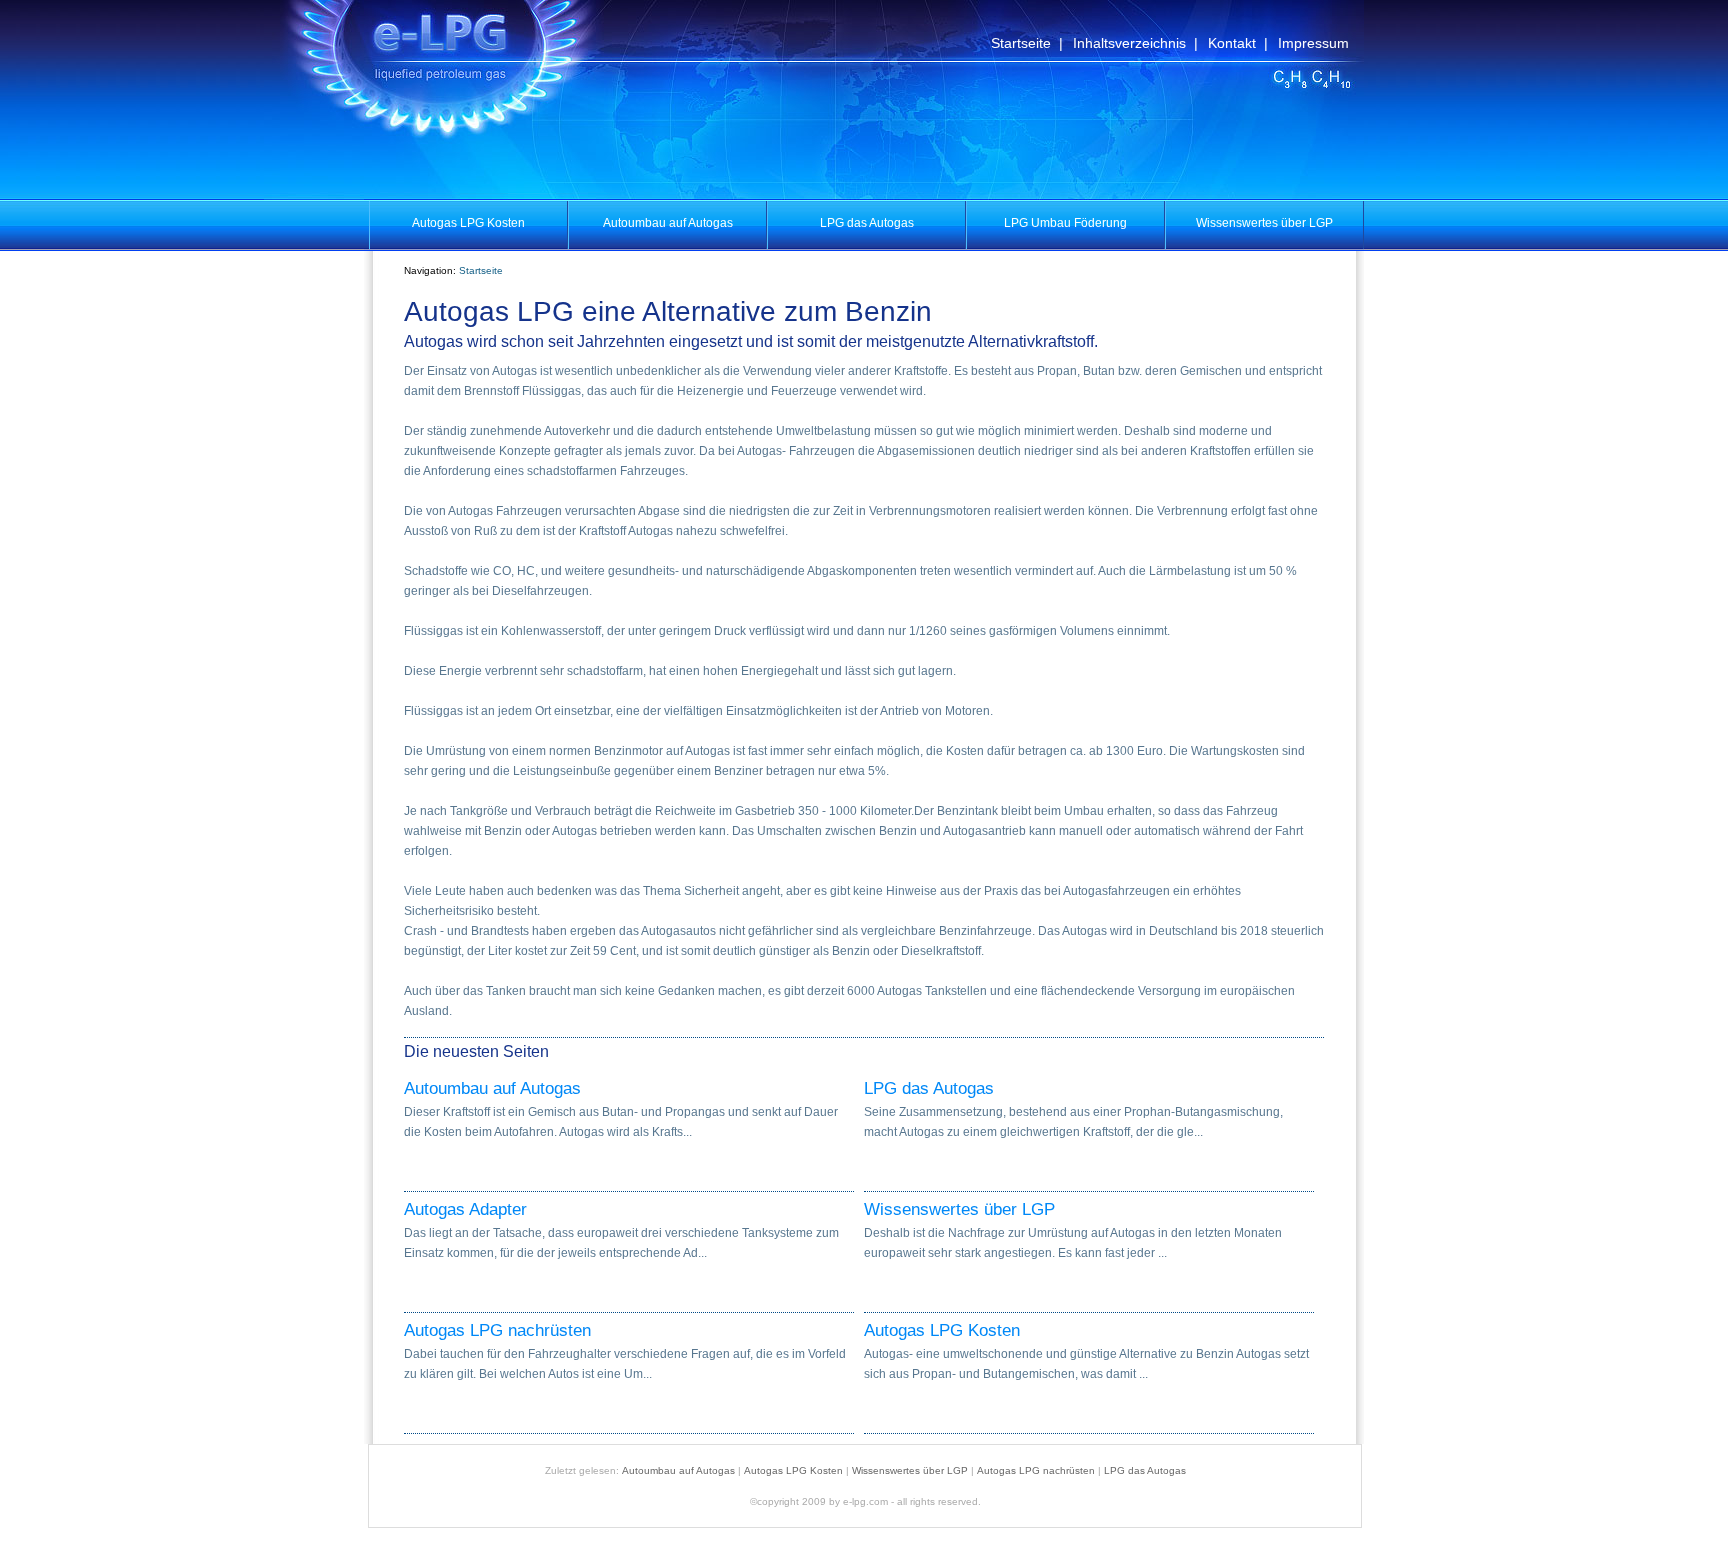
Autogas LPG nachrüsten (497, 1331)
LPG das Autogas (929, 1089)
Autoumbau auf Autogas (492, 1089)
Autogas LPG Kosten (942, 1331)
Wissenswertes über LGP (959, 1210)
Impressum (1313, 43)
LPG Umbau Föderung (1065, 223)
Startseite (1021, 43)
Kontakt (1232, 43)
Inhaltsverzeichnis (1129, 43)
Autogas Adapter (465, 1210)
